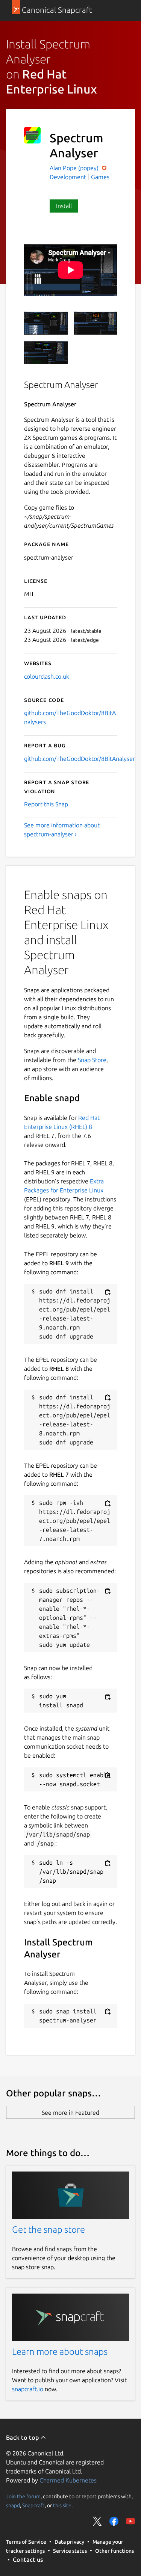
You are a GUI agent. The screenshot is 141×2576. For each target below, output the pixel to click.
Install (64, 206)
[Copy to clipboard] (108, 1292)
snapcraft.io (28, 2389)
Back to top (23, 2437)
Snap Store (92, 1060)
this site (62, 2505)
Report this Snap (46, 804)
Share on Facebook (114, 2521)
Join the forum (23, 2496)
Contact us (28, 2559)
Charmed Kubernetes (68, 2480)
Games (100, 177)
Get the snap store (49, 2230)
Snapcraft (33, 2505)
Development (68, 177)
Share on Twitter (97, 2521)
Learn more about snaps (60, 2352)
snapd (13, 2505)
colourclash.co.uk (47, 676)
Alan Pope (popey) (75, 168)
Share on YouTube (130, 2521)
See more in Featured (70, 2113)
